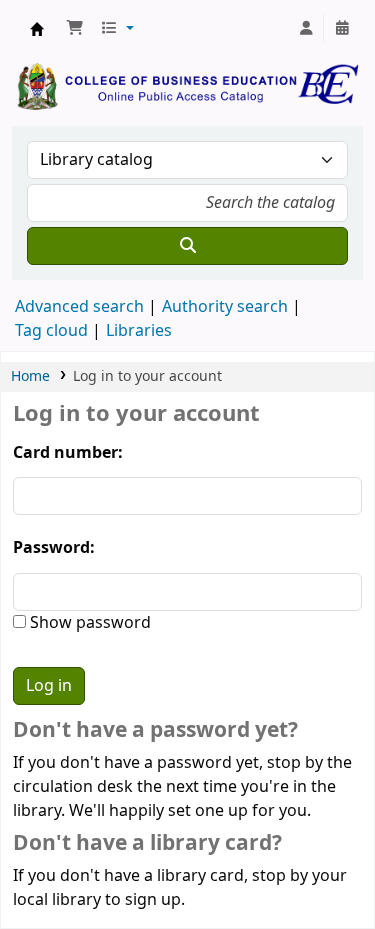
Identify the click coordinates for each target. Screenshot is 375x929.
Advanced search (79, 307)
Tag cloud (51, 331)
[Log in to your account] (306, 29)
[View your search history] (342, 29)
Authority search (225, 307)
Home (30, 376)
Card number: (68, 453)
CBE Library (37, 29)
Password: (54, 548)
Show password (88, 623)
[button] (75, 29)
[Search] (187, 246)
